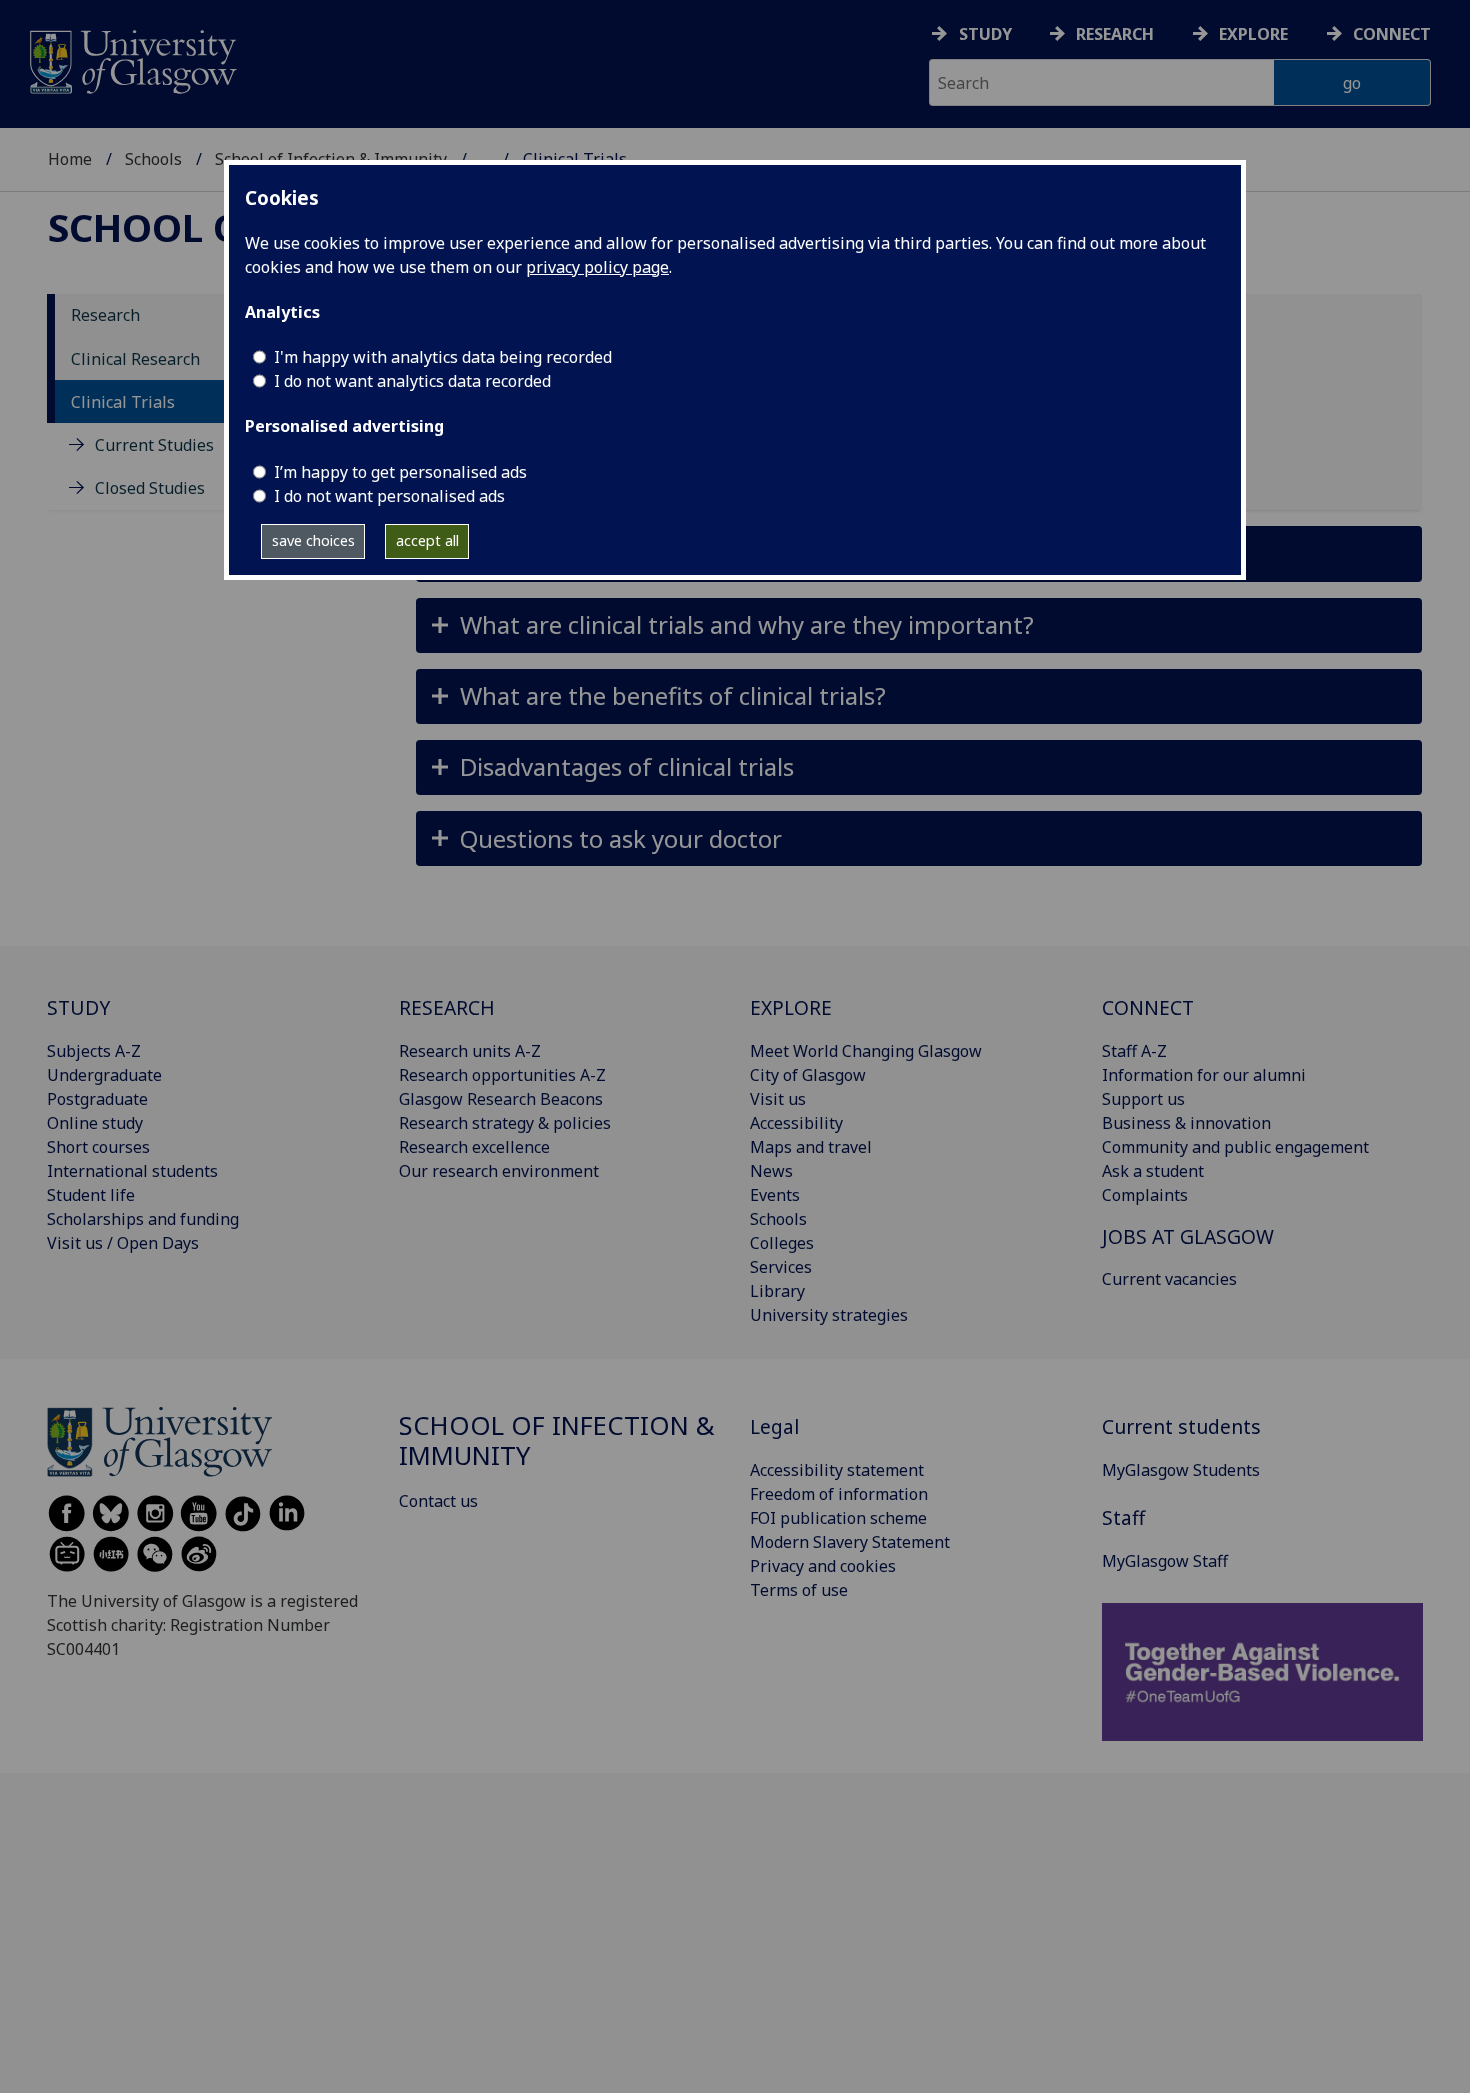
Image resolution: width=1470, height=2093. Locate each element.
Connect (1392, 34)
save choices (313, 540)
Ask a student (1153, 1171)
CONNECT (1148, 1007)
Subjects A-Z (94, 1051)
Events (775, 1195)
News (771, 1171)
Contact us (438, 1501)
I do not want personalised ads (389, 496)
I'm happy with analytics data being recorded (443, 357)
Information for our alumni (1204, 1075)
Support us (1143, 1099)
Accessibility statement (837, 1470)
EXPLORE (791, 1007)
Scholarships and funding (143, 1219)
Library (777, 1291)
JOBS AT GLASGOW (1188, 1236)
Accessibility (796, 1123)
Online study (95, 1123)
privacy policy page (597, 267)
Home (70, 159)
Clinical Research (135, 359)
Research (1115, 34)
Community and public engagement (1235, 1147)
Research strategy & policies (505, 1123)
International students (132, 1171)
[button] (919, 625)
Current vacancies (1169, 1279)
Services (781, 1267)
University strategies (829, 1315)
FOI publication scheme (838, 1518)
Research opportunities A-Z (502, 1075)
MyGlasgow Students (1181, 1470)
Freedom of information (839, 1494)
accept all (427, 540)
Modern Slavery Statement (850, 1542)
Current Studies (154, 446)
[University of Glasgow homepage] (131, 59)
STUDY (78, 1007)
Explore (1253, 34)
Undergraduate (104, 1075)
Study (985, 34)
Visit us (778, 1099)
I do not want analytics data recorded (412, 381)
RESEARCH (447, 1007)
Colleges (782, 1243)
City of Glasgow (808, 1075)
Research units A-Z (470, 1051)
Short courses (98, 1147)
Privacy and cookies (823, 1566)
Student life (91, 1195)
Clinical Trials (123, 402)
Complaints (1145, 1195)
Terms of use (799, 1590)
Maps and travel (811, 1147)
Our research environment (499, 1171)
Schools (153, 159)
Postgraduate (97, 1099)
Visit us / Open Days (123, 1243)
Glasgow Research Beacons (501, 1099)
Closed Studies (150, 489)
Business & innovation (1186, 1123)
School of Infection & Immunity (557, 1440)
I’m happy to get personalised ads (400, 472)
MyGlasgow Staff (1165, 1561)
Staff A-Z (1134, 1051)
